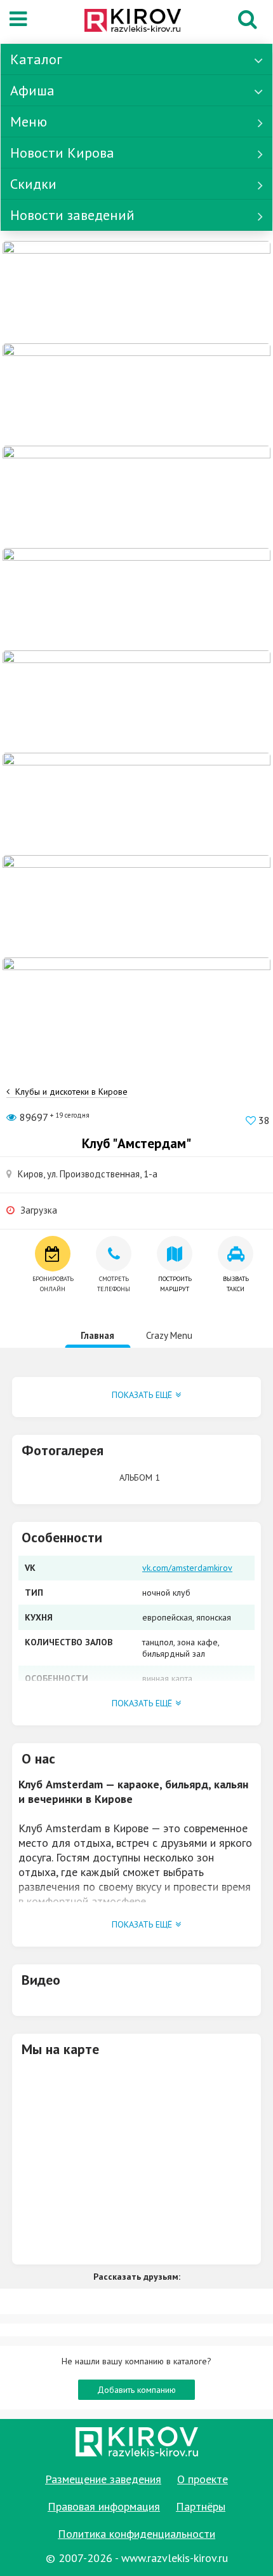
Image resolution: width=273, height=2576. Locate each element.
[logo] (133, 22)
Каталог (36, 59)
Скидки (33, 184)
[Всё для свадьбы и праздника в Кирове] (136, 598)
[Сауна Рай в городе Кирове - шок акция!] (136, 394)
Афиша (32, 90)
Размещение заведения (103, 2479)
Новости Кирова (62, 153)
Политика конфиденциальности (136, 2534)
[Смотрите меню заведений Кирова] (136, 1008)
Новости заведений (72, 215)
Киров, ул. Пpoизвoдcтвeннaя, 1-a (88, 1174)
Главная (97, 1335)
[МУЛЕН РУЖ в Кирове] (136, 291)
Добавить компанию (136, 2390)
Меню (29, 121)
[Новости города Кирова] (136, 803)
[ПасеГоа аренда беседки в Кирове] (136, 905)
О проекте (203, 2479)
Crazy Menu (169, 1335)
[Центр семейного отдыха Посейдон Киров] (136, 496)
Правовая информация (104, 2506)
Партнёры (201, 2506)
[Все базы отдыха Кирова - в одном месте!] (136, 701)
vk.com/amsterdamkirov (187, 1568)
